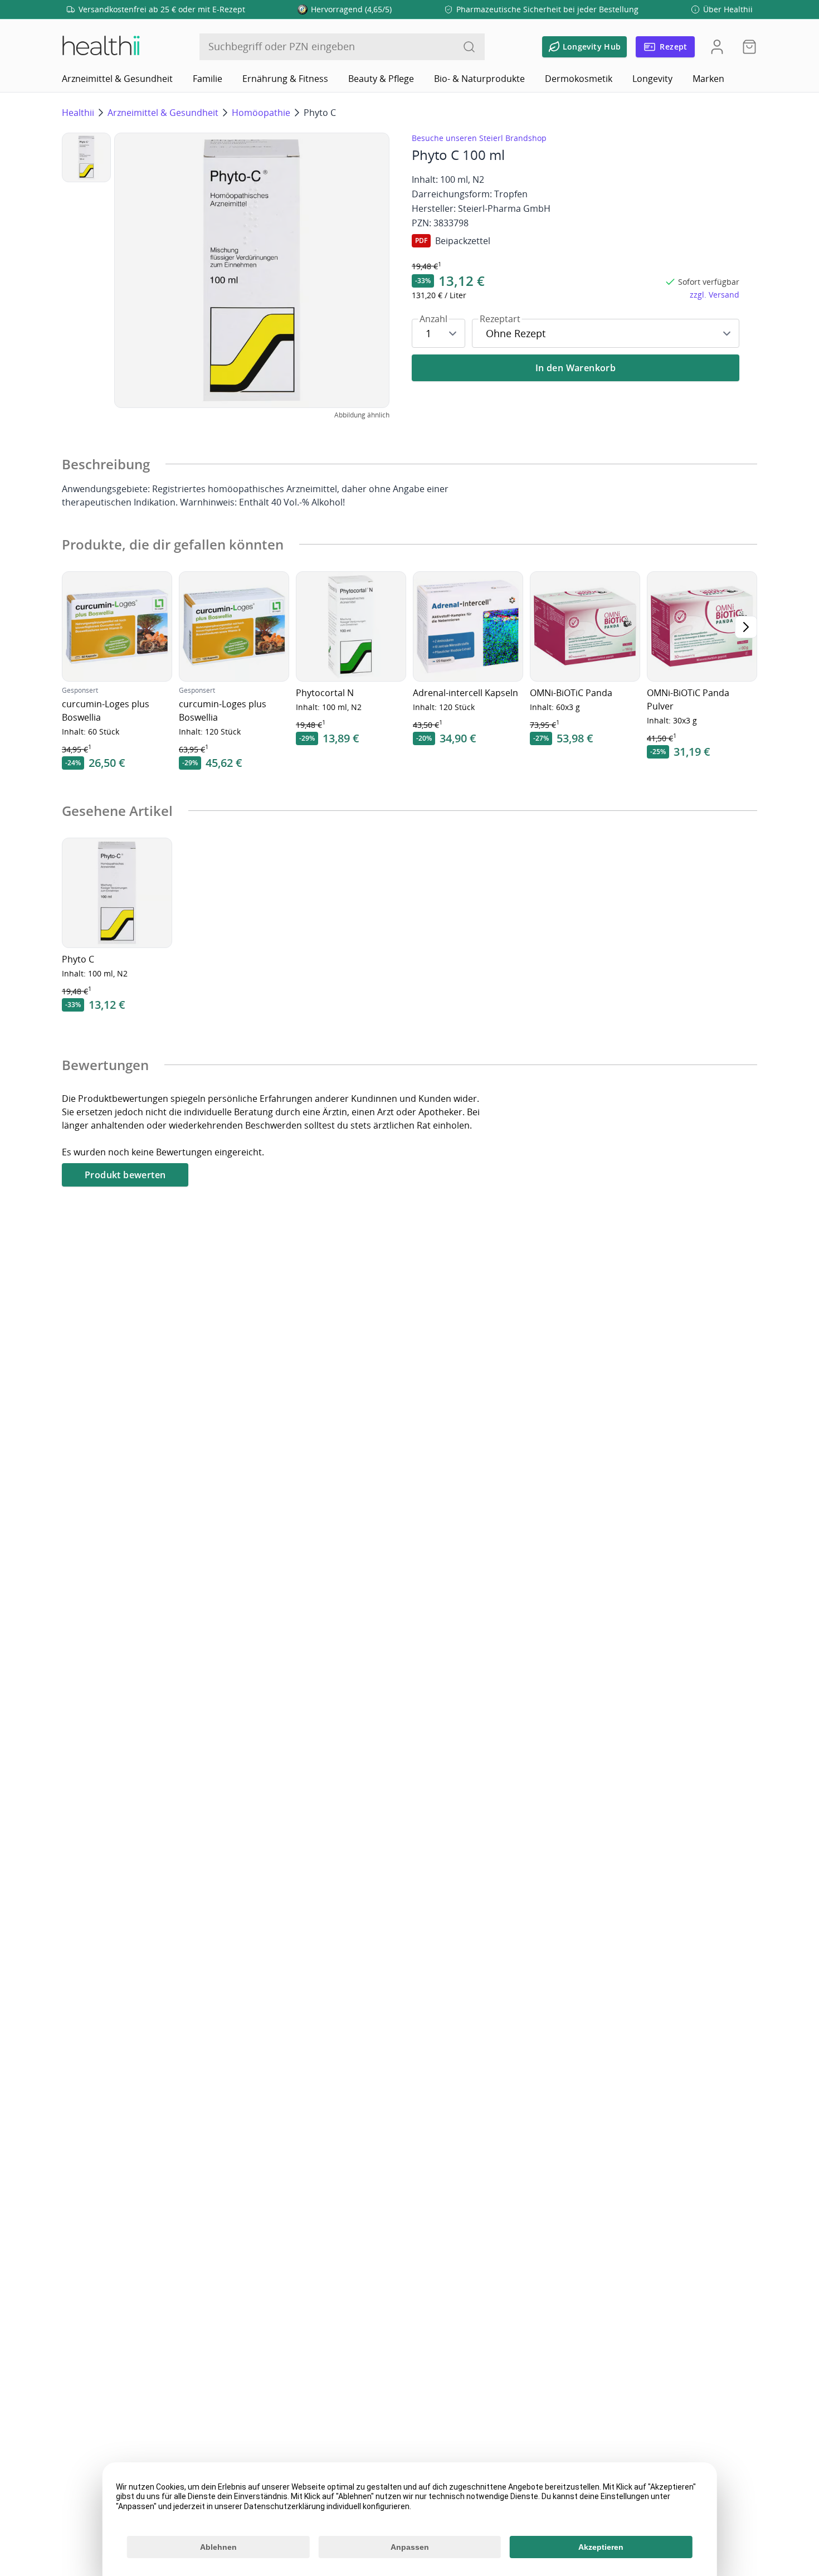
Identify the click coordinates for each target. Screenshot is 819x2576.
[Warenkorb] (746, 47)
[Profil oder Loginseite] (717, 47)
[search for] (469, 47)
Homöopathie (261, 113)
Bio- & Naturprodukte (479, 79)
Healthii (78, 113)
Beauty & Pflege (381, 79)
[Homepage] (100, 47)
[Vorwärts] (746, 627)
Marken (708, 79)
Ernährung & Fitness (285, 79)
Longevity (652, 79)
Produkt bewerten (125, 1175)
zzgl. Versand (715, 295)
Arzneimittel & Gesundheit (117, 79)
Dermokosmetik (579, 79)
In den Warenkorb (576, 368)
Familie (208, 79)
